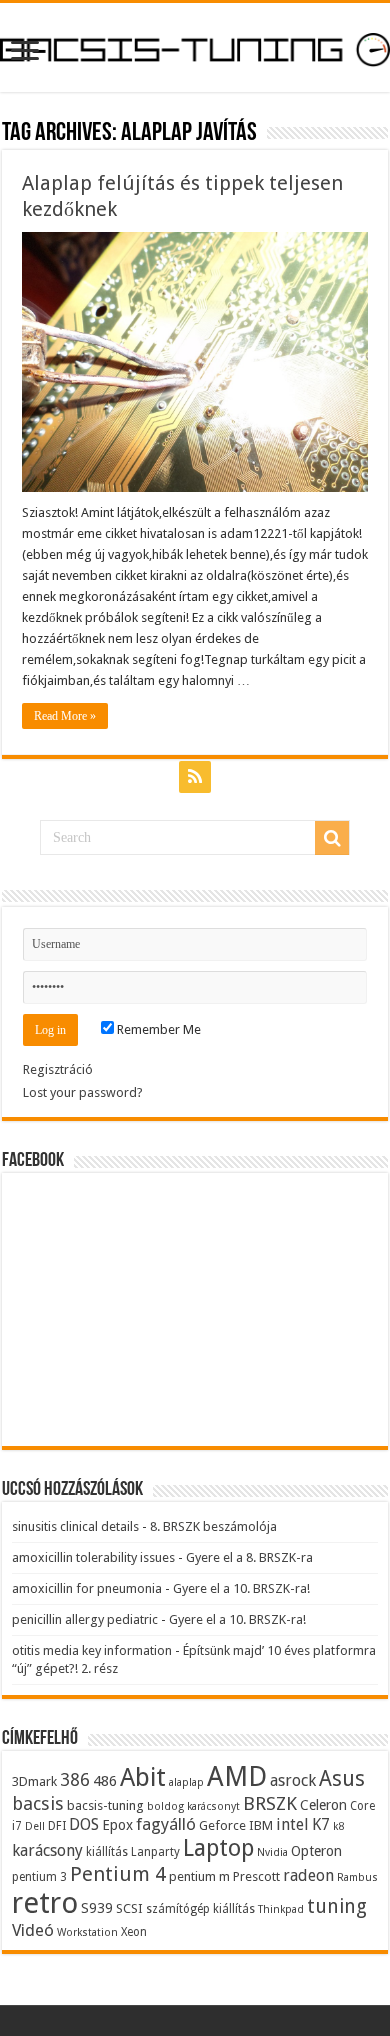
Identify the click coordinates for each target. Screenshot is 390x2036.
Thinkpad (281, 1909)
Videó (33, 1930)
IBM (261, 1825)
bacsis (38, 1803)
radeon (308, 1875)
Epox (117, 1825)
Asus (342, 1778)
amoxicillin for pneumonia (87, 1588)
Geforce (222, 1825)
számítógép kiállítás (200, 1909)
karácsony (47, 1850)
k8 (338, 1826)
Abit (143, 1777)
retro (45, 1903)
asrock (293, 1780)
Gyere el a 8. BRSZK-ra (249, 1557)
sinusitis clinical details (75, 1526)
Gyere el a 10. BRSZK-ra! (241, 1588)
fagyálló (166, 1824)
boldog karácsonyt (193, 1806)
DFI (57, 1826)
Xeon (134, 1932)
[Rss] (195, 777)
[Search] (332, 838)
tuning (337, 1906)
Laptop (218, 1848)
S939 (97, 1908)
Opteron (316, 1851)
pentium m (199, 1876)
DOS (84, 1824)
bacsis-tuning (105, 1805)
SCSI (129, 1908)
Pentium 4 (118, 1874)
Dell (35, 1826)
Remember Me (157, 1029)
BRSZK (270, 1803)
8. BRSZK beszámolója (213, 1526)
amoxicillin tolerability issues (93, 1557)
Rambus (357, 1877)
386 (75, 1780)
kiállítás (107, 1852)
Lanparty (155, 1852)
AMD (237, 1777)
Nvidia (272, 1852)
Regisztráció (58, 1069)
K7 (321, 1824)
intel (292, 1824)
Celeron (323, 1805)
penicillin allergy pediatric (85, 1619)
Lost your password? (83, 1092)
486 (105, 1781)
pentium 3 (39, 1877)
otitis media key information (92, 1650)
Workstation (87, 1932)
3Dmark (34, 1781)
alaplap (186, 1782)
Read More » (65, 716)
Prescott (256, 1876)
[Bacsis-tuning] (195, 47)
